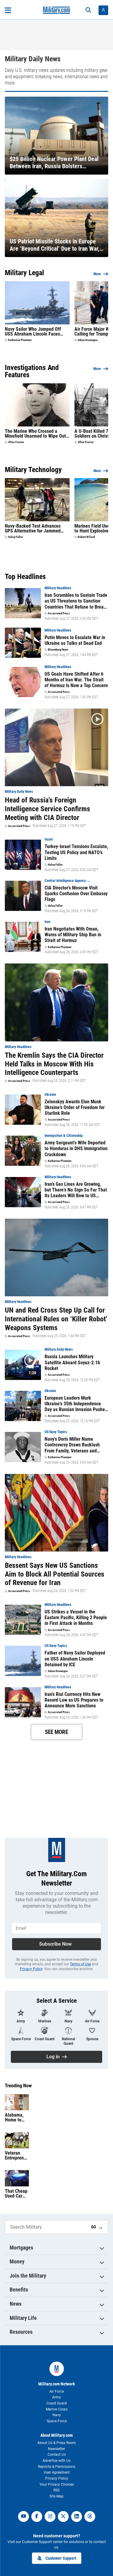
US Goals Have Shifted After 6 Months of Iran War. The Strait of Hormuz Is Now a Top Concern (76, 680)
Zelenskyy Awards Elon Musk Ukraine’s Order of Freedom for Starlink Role (75, 1107)
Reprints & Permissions (57, 2467)
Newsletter (56, 2449)
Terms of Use (80, 1964)
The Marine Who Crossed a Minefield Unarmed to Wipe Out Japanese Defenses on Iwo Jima (36, 434)
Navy (57, 2415)
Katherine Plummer (20, 340)
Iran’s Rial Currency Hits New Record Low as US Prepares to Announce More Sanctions (74, 1700)
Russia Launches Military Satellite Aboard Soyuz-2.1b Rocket (72, 1362)
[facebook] (37, 2517)
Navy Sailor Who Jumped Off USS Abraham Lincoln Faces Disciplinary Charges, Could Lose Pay (37, 332)
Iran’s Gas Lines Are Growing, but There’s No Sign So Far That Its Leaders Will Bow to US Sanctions (76, 1190)
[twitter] (63, 2517)
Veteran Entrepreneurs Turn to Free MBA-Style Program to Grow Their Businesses (17, 2156)
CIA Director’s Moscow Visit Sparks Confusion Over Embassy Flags (76, 894)
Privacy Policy (31, 1969)
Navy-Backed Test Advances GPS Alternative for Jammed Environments (33, 529)
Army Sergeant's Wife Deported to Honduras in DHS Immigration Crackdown (76, 1148)
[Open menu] (8, 10)
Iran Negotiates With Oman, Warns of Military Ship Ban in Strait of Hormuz (73, 935)
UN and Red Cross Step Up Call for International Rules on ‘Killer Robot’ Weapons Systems (56, 1319)
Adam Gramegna (88, 340)
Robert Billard (86, 537)
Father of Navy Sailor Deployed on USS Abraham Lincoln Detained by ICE (75, 1659)
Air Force (57, 2391)
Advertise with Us (56, 2461)
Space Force (57, 2421)
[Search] (88, 10)
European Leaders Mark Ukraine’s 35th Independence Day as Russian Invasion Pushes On (76, 1404)
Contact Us (57, 2455)
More (97, 274)
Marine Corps (57, 2409)
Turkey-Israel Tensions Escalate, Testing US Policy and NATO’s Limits (76, 852)
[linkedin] (77, 2517)
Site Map (56, 2496)
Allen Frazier (16, 442)
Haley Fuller (16, 537)
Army (56, 2397)
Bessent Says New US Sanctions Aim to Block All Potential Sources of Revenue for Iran (55, 1574)
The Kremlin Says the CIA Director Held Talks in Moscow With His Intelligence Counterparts (54, 1064)
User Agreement (57, 2472)
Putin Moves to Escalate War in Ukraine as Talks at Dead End (75, 640)
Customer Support (61, 2558)
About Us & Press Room (57, 2443)
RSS (56, 2490)
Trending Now (18, 2086)
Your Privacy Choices (57, 2484)
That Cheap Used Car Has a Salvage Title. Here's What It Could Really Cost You (17, 2194)
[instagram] (50, 2517)
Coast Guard (57, 2403)
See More (56, 1732)
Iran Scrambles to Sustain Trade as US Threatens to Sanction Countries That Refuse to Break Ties (76, 601)
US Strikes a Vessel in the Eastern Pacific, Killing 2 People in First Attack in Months (76, 1618)
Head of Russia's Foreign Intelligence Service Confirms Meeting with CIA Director (47, 809)
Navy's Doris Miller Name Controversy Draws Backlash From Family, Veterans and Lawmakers (72, 1445)
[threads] (90, 2517)
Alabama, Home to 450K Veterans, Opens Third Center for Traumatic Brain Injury (17, 2118)
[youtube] (24, 2517)
